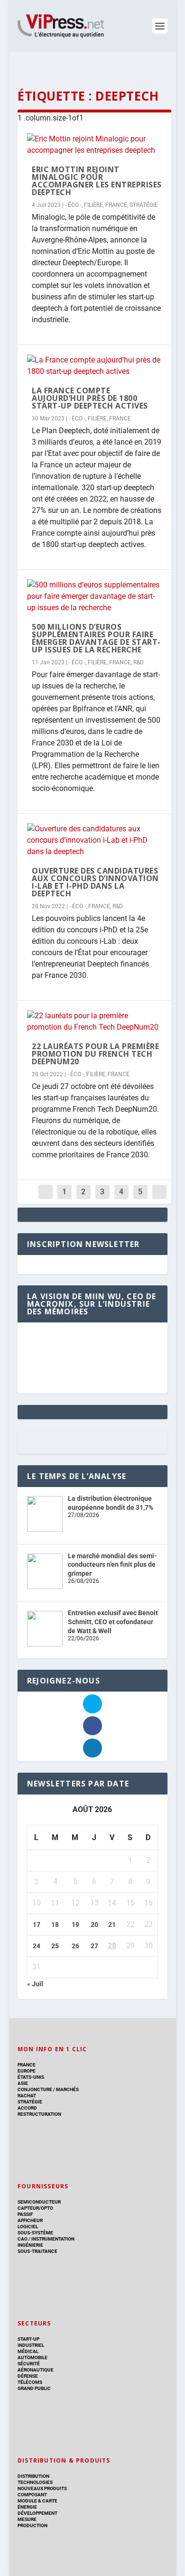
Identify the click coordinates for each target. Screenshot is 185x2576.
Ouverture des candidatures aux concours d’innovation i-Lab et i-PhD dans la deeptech (95, 882)
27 (94, 1946)
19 (75, 1925)
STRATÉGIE (144, 205)
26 (75, 1946)
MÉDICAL (28, 2351)
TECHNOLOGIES (35, 2482)
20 (94, 1925)
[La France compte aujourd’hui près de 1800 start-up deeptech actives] (94, 366)
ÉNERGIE (27, 2507)
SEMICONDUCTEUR (39, 2202)
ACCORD (27, 2108)
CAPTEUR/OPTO (35, 2208)
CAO (23, 2239)
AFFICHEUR (30, 2220)
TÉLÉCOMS (30, 2382)
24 (37, 1946)
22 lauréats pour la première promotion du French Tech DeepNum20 (95, 1054)
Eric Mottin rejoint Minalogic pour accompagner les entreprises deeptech (97, 181)
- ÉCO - (73, 205)
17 (37, 1925)
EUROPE (27, 2071)
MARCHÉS (67, 2089)
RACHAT (27, 2096)
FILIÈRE (93, 205)
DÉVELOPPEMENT (37, 2513)
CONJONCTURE (35, 2089)
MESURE (27, 2519)
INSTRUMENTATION (52, 2239)
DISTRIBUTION (33, 2476)
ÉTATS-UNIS (31, 2077)
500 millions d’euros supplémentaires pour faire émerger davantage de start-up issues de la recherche (96, 638)
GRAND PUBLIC (34, 2388)
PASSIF (25, 2214)
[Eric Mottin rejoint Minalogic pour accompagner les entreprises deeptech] (94, 145)
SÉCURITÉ (29, 2364)
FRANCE (116, 205)
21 (112, 1925)
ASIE (23, 2083)
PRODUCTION (32, 2525)
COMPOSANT (32, 2495)
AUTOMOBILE (32, 2357)
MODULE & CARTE (37, 2501)
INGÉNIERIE (30, 2245)
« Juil (35, 1984)
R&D (139, 662)
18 (55, 1925)
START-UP (28, 2339)
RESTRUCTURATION (39, 2114)
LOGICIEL (28, 2227)
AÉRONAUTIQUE (36, 2370)
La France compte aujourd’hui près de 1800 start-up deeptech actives (90, 398)
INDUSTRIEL (31, 2345)
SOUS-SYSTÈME (35, 2233)
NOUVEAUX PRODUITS (42, 2488)
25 (55, 1946)
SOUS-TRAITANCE (37, 2251)
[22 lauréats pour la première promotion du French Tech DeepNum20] (94, 1022)
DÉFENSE (28, 2376)
